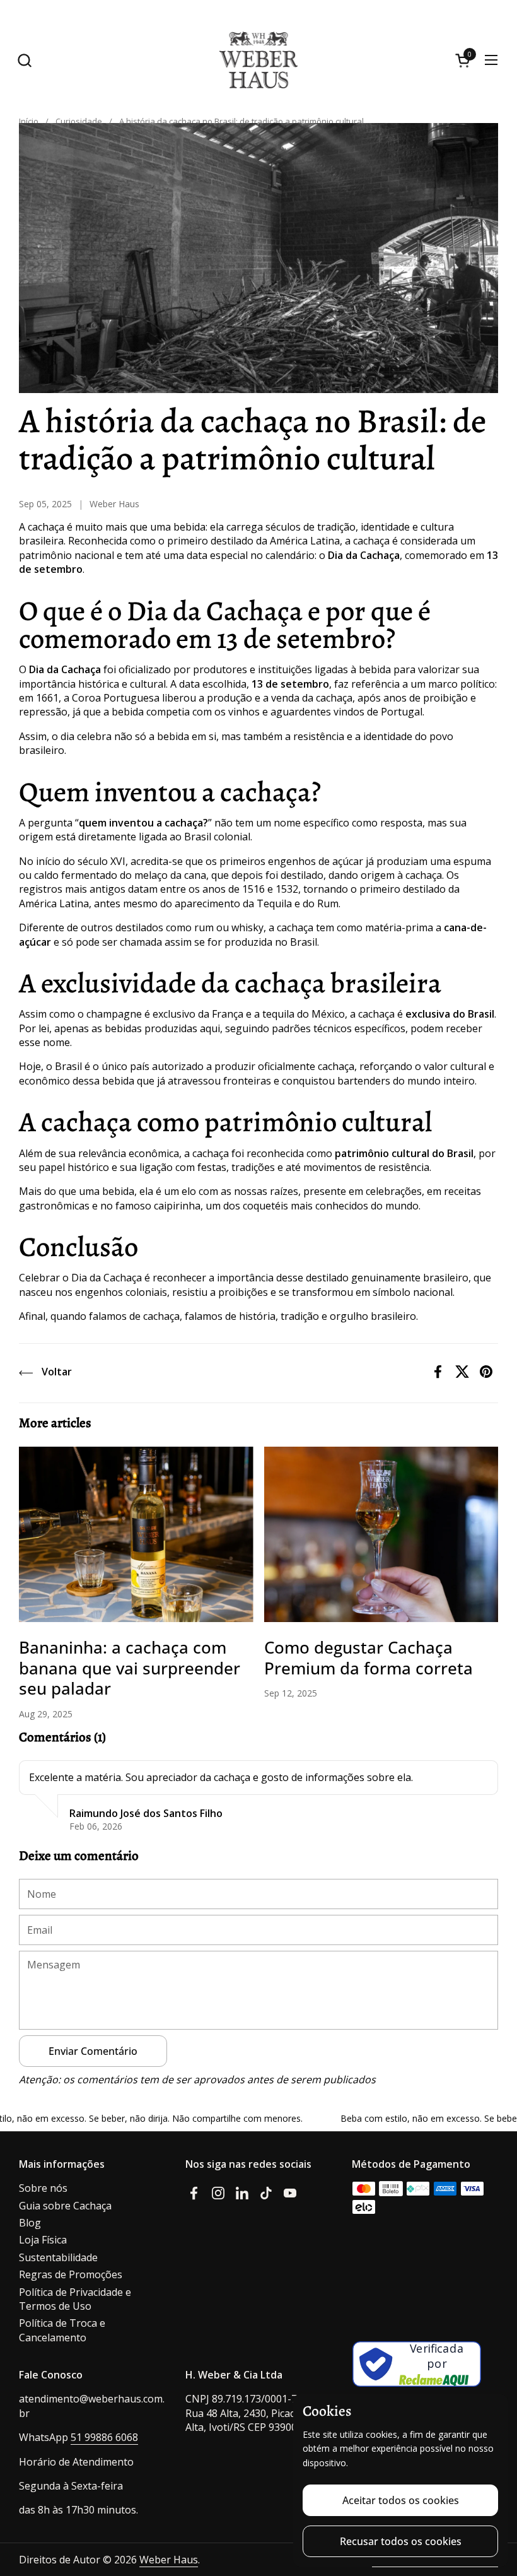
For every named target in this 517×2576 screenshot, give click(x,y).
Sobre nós (43, 2188)
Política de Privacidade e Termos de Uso (75, 2299)
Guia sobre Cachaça (65, 2206)
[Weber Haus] (258, 60)
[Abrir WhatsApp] (492, 2509)
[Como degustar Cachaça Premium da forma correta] (381, 1535)
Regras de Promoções (71, 2274)
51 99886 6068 (104, 2437)
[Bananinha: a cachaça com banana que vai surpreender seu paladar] (136, 1535)
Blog (30, 2223)
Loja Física (43, 2240)
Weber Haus (169, 2560)
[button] (24, 60)
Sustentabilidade (58, 2257)
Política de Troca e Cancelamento (62, 2330)
